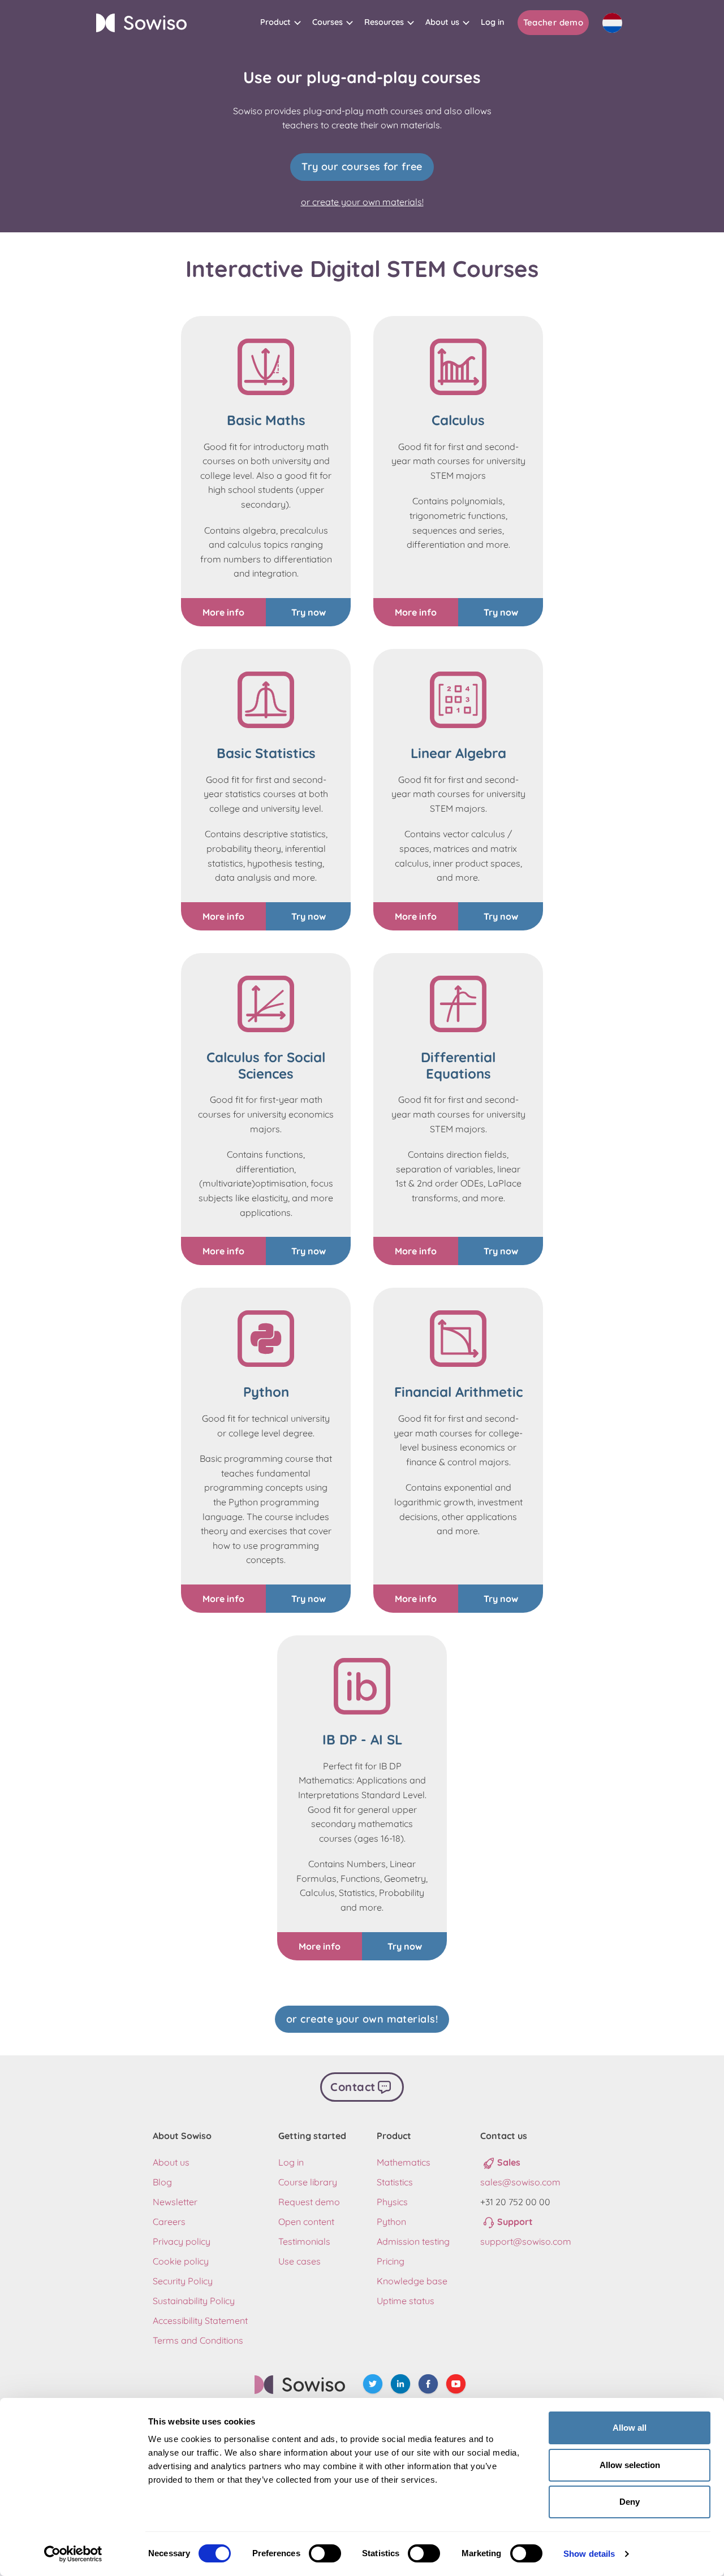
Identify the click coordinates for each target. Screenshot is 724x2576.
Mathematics (404, 2162)
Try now (309, 612)
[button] (281, 22)
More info (223, 612)
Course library (308, 2182)
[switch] (325, 2553)
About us (171, 2162)
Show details (589, 2554)
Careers (169, 2222)
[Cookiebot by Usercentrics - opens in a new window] (73, 2554)
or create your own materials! (362, 202)
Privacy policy (182, 2241)
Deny (630, 2502)
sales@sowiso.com (520, 2182)
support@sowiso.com (526, 2241)
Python (391, 2222)
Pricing (391, 2261)
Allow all (630, 2428)
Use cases (299, 2261)
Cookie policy (181, 2261)
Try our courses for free (362, 166)
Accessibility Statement (200, 2320)
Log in (291, 2162)
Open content (306, 2222)
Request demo (309, 2202)
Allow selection (630, 2465)
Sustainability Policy (194, 2301)
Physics (392, 2202)
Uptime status (406, 2301)
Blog (162, 2182)
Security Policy (183, 2281)
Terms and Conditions (198, 2340)
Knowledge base (412, 2281)
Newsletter (175, 2202)
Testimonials (304, 2241)
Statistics (395, 2182)
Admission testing (413, 2241)
